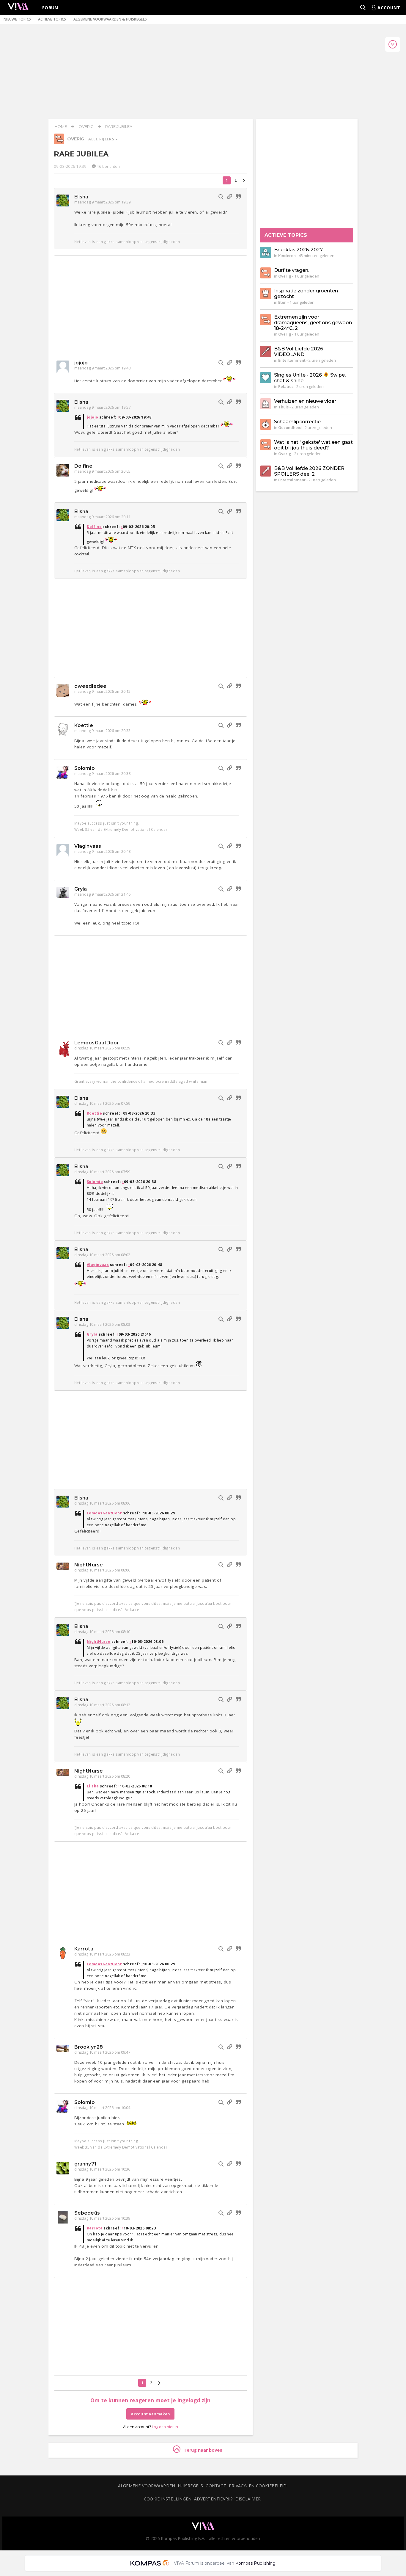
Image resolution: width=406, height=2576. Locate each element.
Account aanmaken (150, 2414)
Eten (282, 302)
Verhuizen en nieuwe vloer (305, 401)
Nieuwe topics (17, 19)
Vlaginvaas (88, 846)
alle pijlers (102, 139)
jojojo (81, 363)
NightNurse (89, 1565)
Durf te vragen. (292, 270)
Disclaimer (248, 2499)
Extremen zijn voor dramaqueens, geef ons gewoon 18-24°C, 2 (313, 323)
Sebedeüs (87, 2213)
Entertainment (292, 360)
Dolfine (83, 466)
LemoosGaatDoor (97, 1043)
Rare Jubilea (119, 126)
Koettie (84, 725)
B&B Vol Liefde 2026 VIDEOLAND (299, 352)
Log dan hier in (165, 2427)
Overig (86, 126)
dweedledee (90, 686)
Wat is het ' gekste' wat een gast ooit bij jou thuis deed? (313, 445)
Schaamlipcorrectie (297, 422)
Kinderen (287, 256)
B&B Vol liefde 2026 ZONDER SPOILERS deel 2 (309, 471)
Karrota (84, 1949)
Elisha (81, 197)
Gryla (81, 889)
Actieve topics (52, 19)
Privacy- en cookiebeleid (258, 2486)
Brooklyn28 (89, 2047)
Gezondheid (290, 427)
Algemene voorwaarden (147, 2486)
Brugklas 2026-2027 (298, 250)
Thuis (283, 407)
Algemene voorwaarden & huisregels (110, 19)
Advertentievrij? (213, 2499)
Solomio (85, 768)
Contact (216, 2486)
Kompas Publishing (255, 2563)
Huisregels (190, 2486)
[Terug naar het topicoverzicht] (59, 142)
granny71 (85, 2164)
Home (61, 126)
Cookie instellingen (168, 2499)
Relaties (286, 386)
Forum (51, 7)
